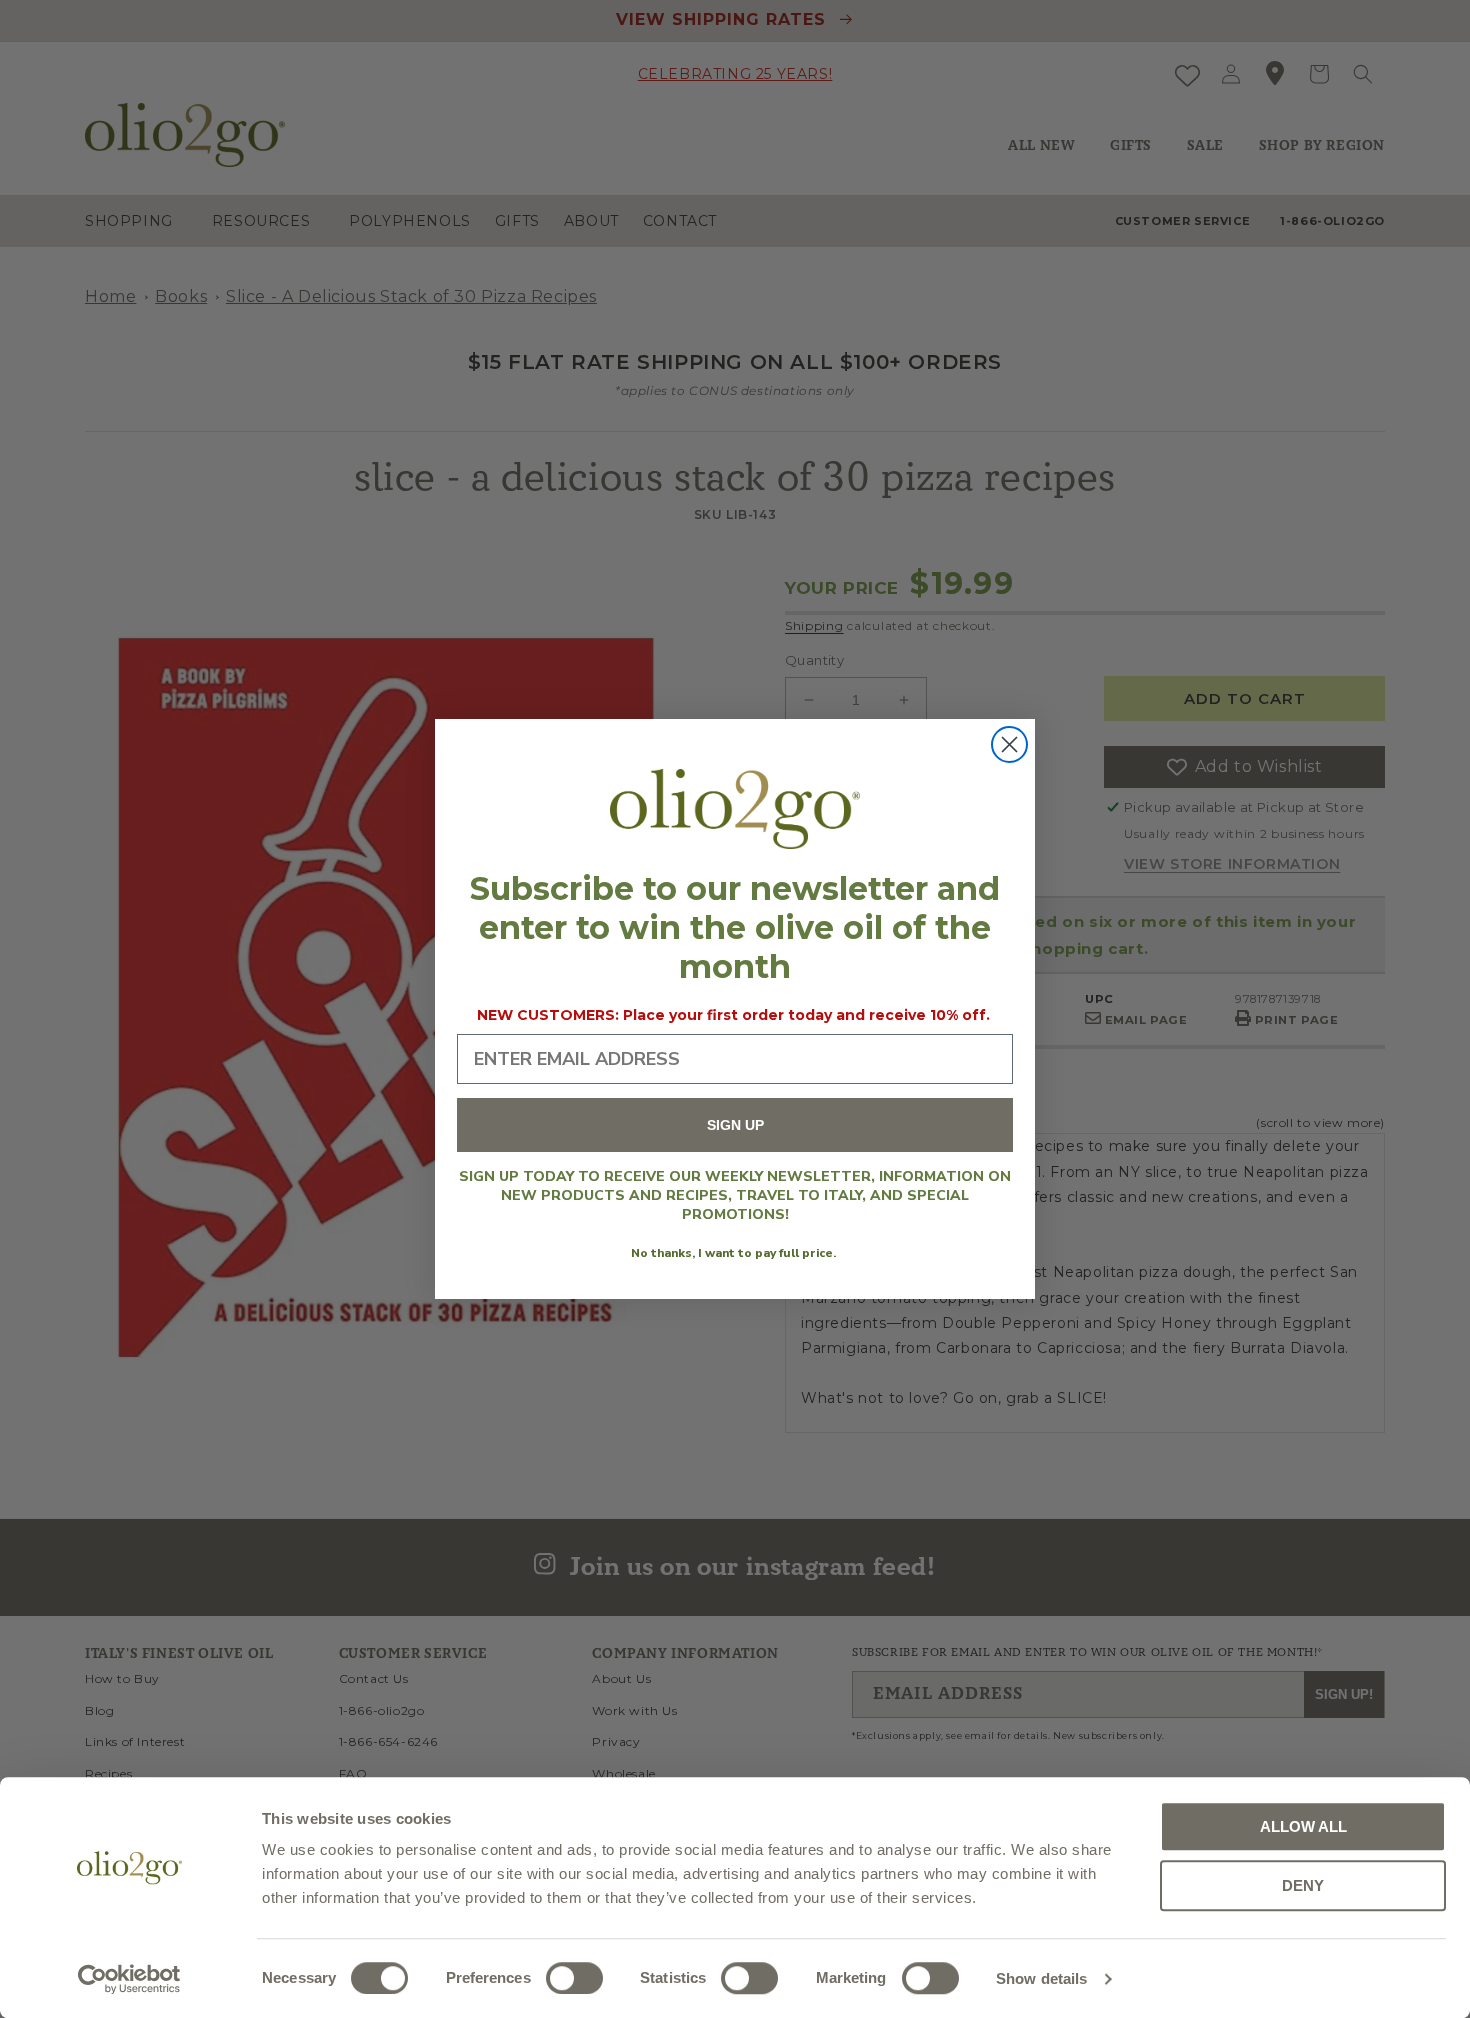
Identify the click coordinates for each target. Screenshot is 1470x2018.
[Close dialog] (1009, 744)
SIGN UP (735, 1126)
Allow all (1303, 1826)
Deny (1303, 1885)
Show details (1041, 1978)
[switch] (574, 1978)
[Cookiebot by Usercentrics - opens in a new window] (129, 1979)
